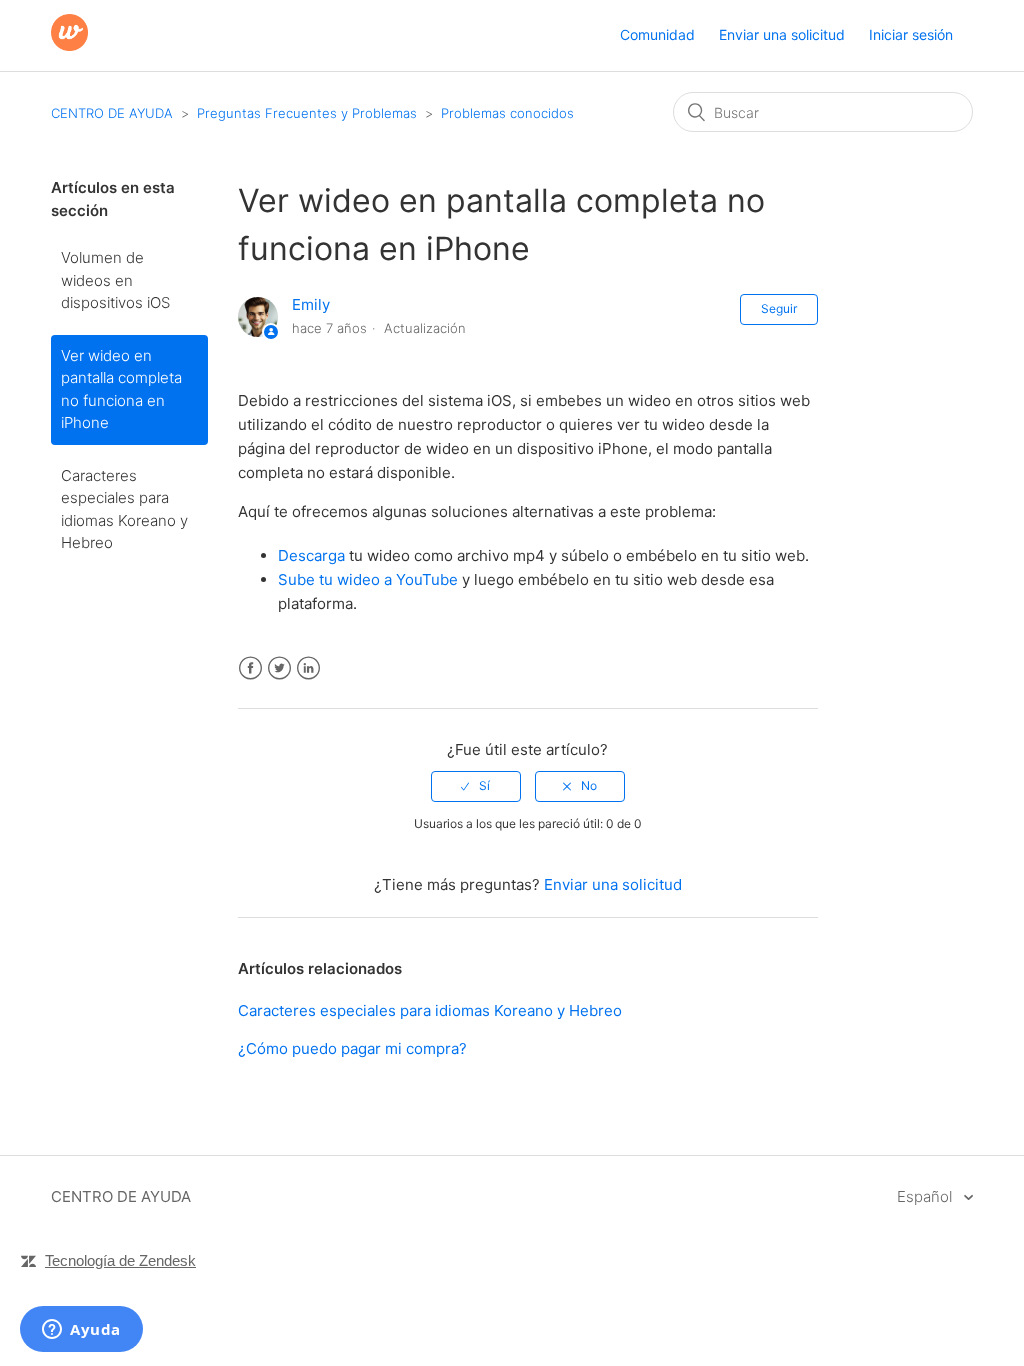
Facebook (250, 668)
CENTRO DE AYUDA (112, 113)
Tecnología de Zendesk (120, 1260)
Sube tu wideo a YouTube (368, 579)
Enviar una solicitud (782, 34)
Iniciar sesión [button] (911, 34)
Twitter (279, 668)
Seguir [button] (779, 308)
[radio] (476, 786)
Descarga (311, 555)
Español (926, 1196)
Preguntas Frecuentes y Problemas (307, 113)
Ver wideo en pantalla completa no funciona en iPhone (121, 389)
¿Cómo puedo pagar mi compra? (352, 1048)
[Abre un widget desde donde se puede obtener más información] (81, 1331)
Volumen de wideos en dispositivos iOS (115, 280)
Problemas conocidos (507, 113)
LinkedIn (308, 668)
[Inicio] (69, 45)
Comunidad (657, 34)
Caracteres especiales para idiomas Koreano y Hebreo (124, 509)
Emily (311, 304)
